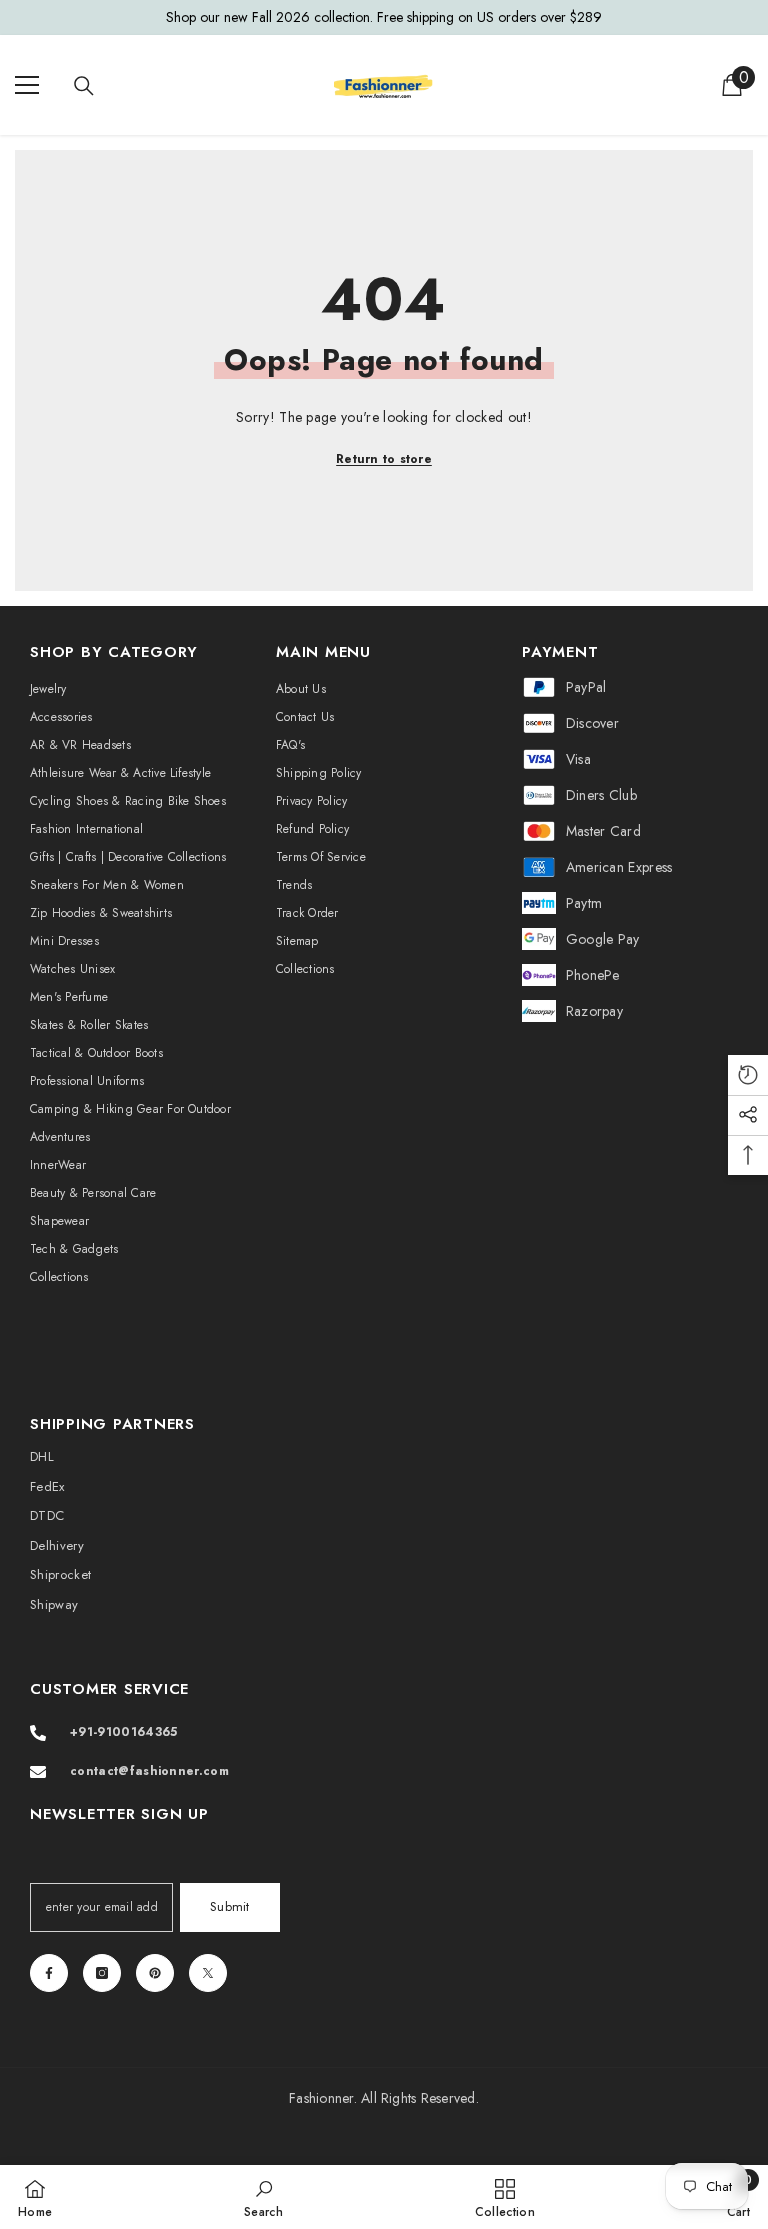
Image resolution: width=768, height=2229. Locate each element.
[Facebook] (49, 1973)
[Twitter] (208, 1973)
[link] (263, 2197)
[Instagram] (102, 1973)
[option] (384, 17)
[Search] (84, 86)
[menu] (27, 85)
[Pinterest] (155, 1973)
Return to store (384, 459)
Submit (230, 1906)
